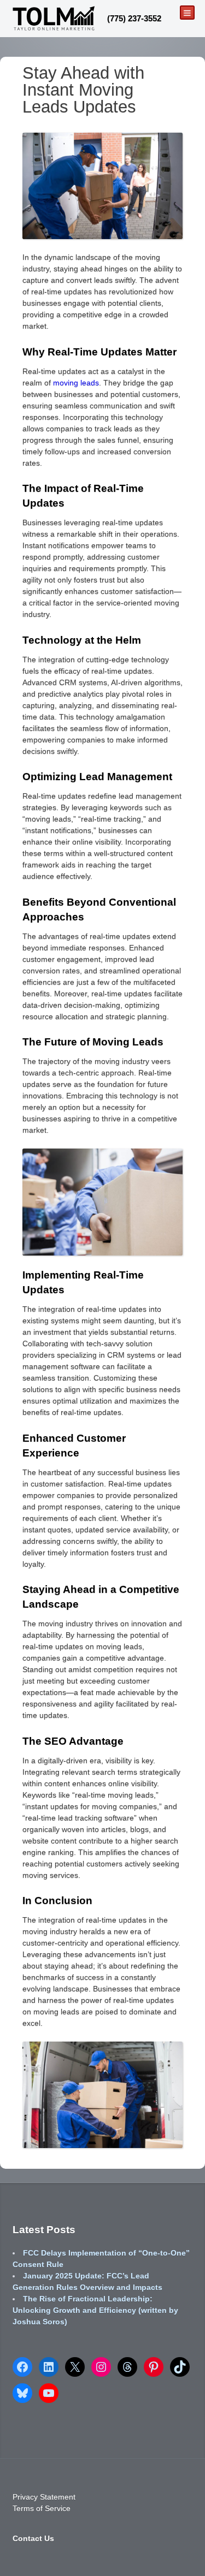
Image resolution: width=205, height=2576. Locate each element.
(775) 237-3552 (134, 18)
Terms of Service (42, 2508)
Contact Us (33, 2538)
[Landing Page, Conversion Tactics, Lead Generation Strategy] (54, 18)
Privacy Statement (44, 2497)
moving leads (76, 383)
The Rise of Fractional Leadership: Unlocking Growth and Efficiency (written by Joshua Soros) (95, 2310)
